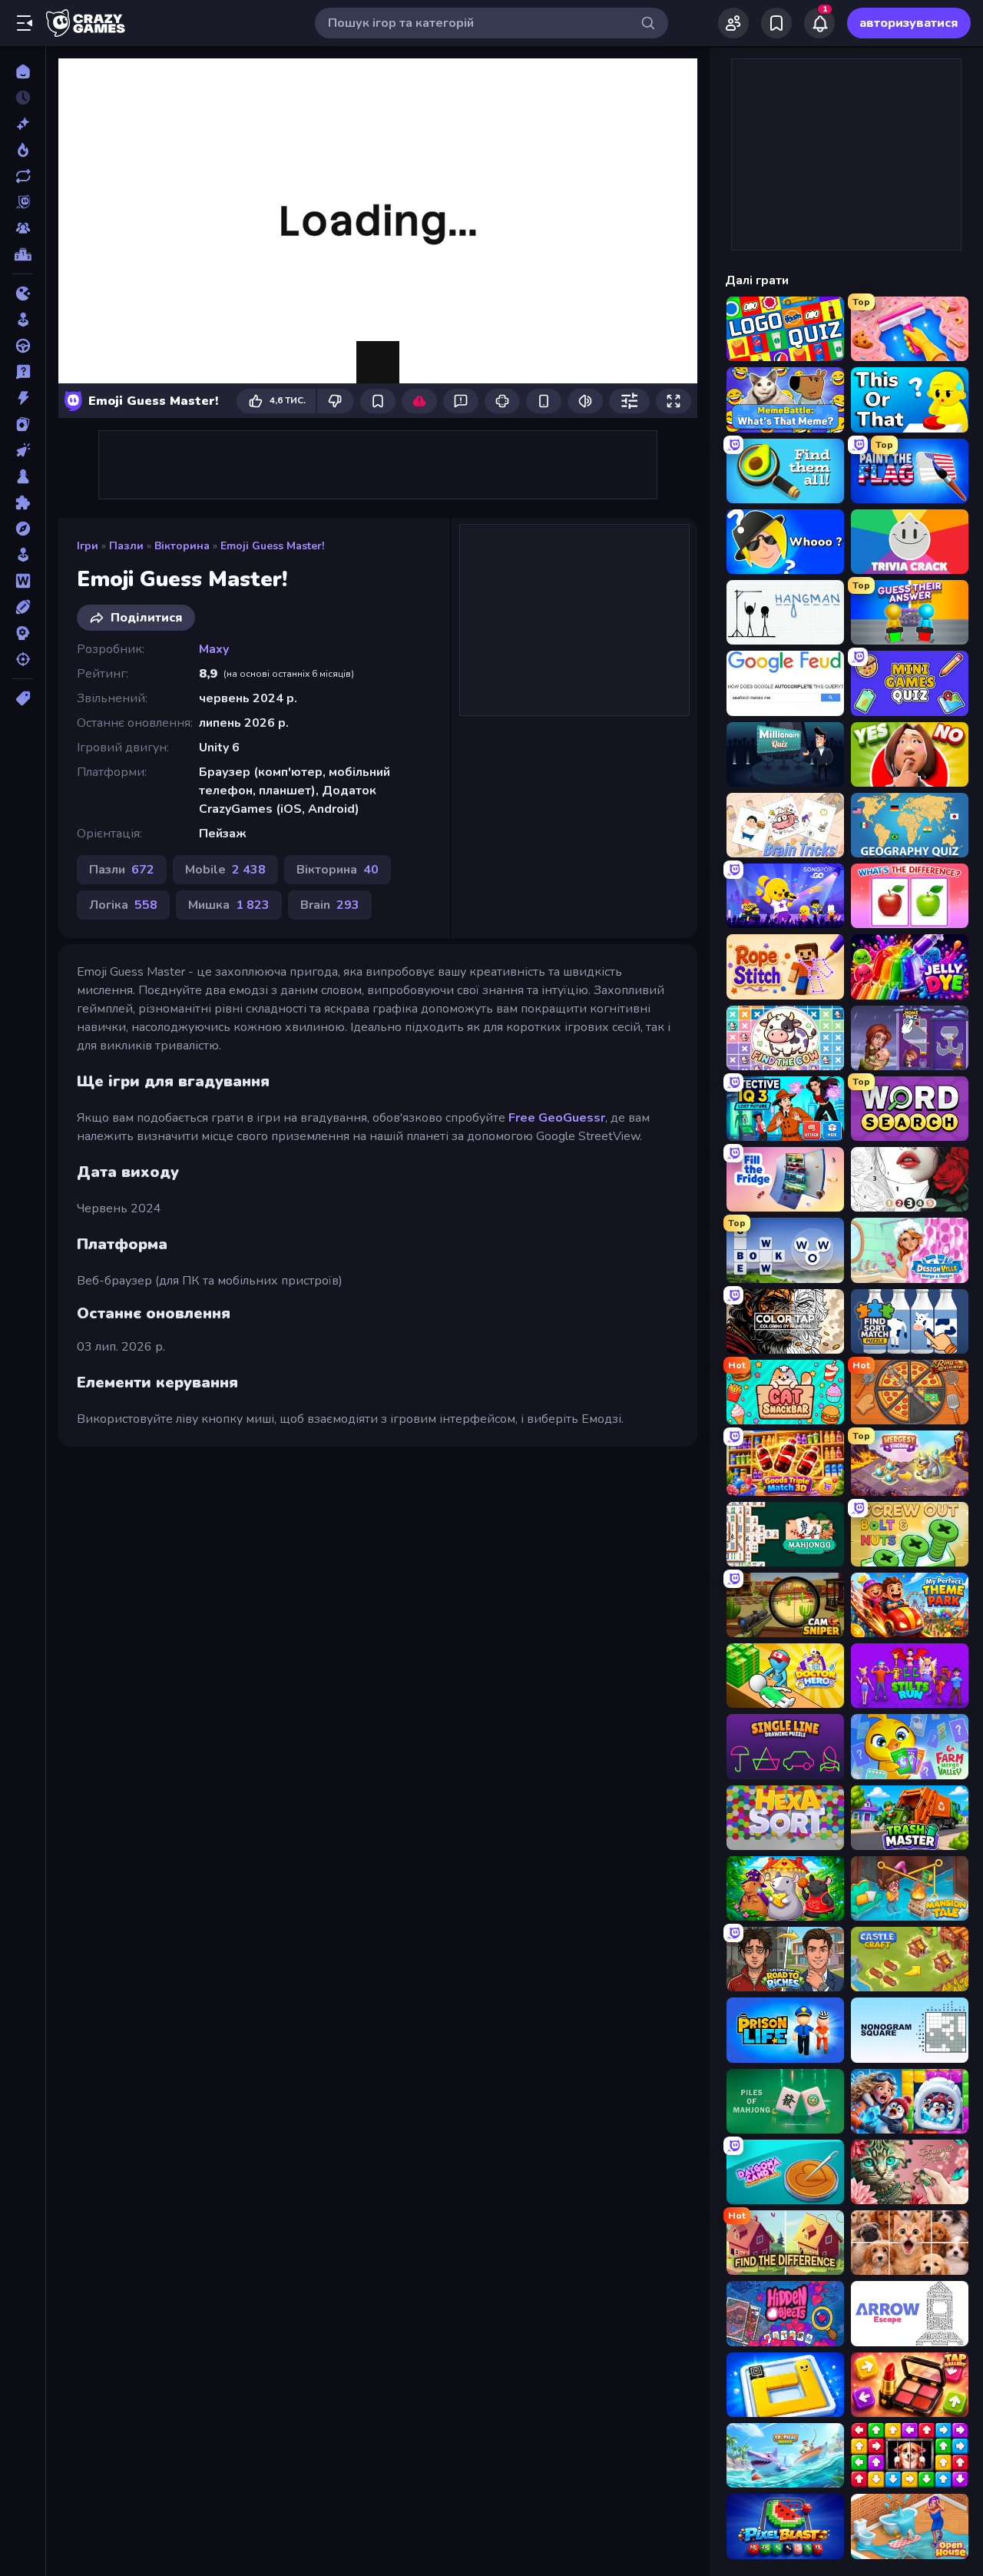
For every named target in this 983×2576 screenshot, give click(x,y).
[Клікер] (23, 450)
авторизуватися (909, 23)
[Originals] (23, 202)
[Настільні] (23, 476)
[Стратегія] (23, 633)
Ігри (88, 546)
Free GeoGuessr (557, 1118)
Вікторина (182, 546)
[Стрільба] (23, 659)
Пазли (126, 546)
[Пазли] (23, 502)
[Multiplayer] (23, 228)
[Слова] (23, 581)
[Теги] (23, 698)
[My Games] (776, 23)
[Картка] (23, 424)
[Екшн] (23, 398)
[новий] (23, 124)
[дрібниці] (23, 372)
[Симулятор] (23, 555)
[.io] (23, 293)
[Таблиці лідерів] (23, 254)
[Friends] (733, 23)
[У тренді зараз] (23, 150)
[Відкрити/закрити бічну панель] (25, 23)
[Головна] (23, 71)
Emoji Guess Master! (272, 546)
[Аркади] (23, 320)
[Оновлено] (23, 176)
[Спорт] (23, 607)
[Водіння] (23, 346)
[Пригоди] (23, 529)
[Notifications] (819, 23)
